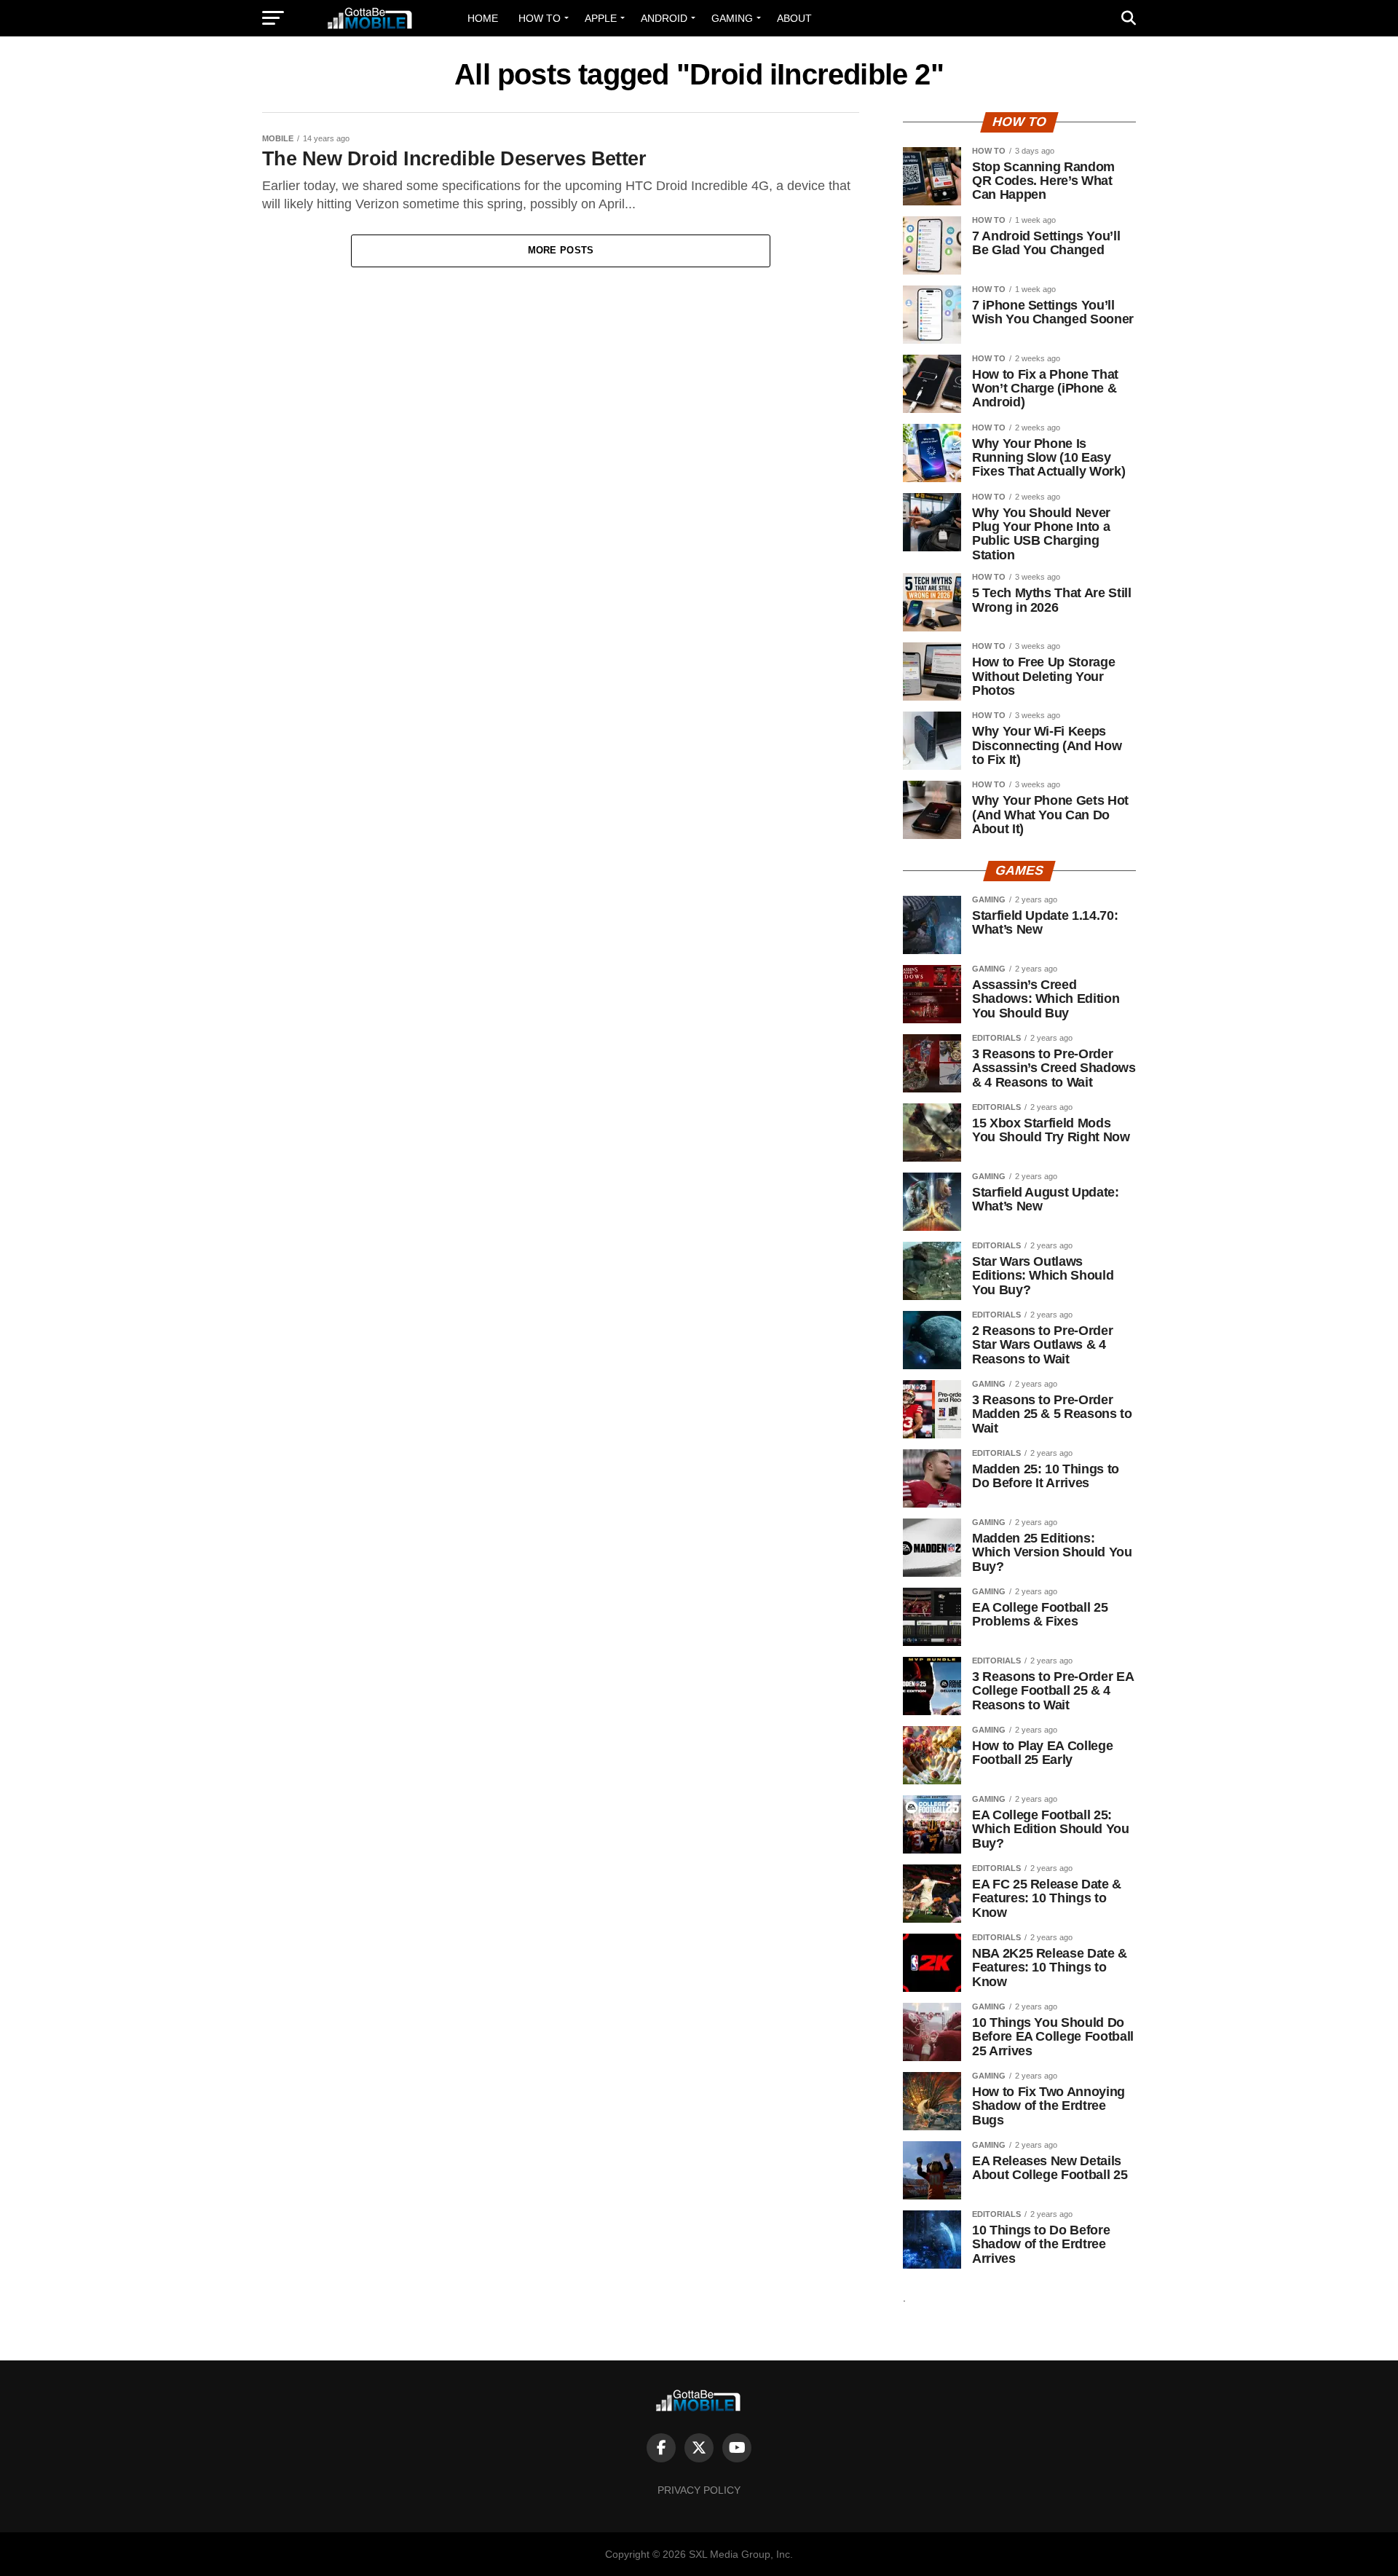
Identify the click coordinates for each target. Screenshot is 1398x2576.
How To (540, 18)
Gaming (732, 18)
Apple (601, 18)
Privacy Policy (699, 2490)
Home (483, 18)
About (794, 18)
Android (664, 18)
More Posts (561, 250)
